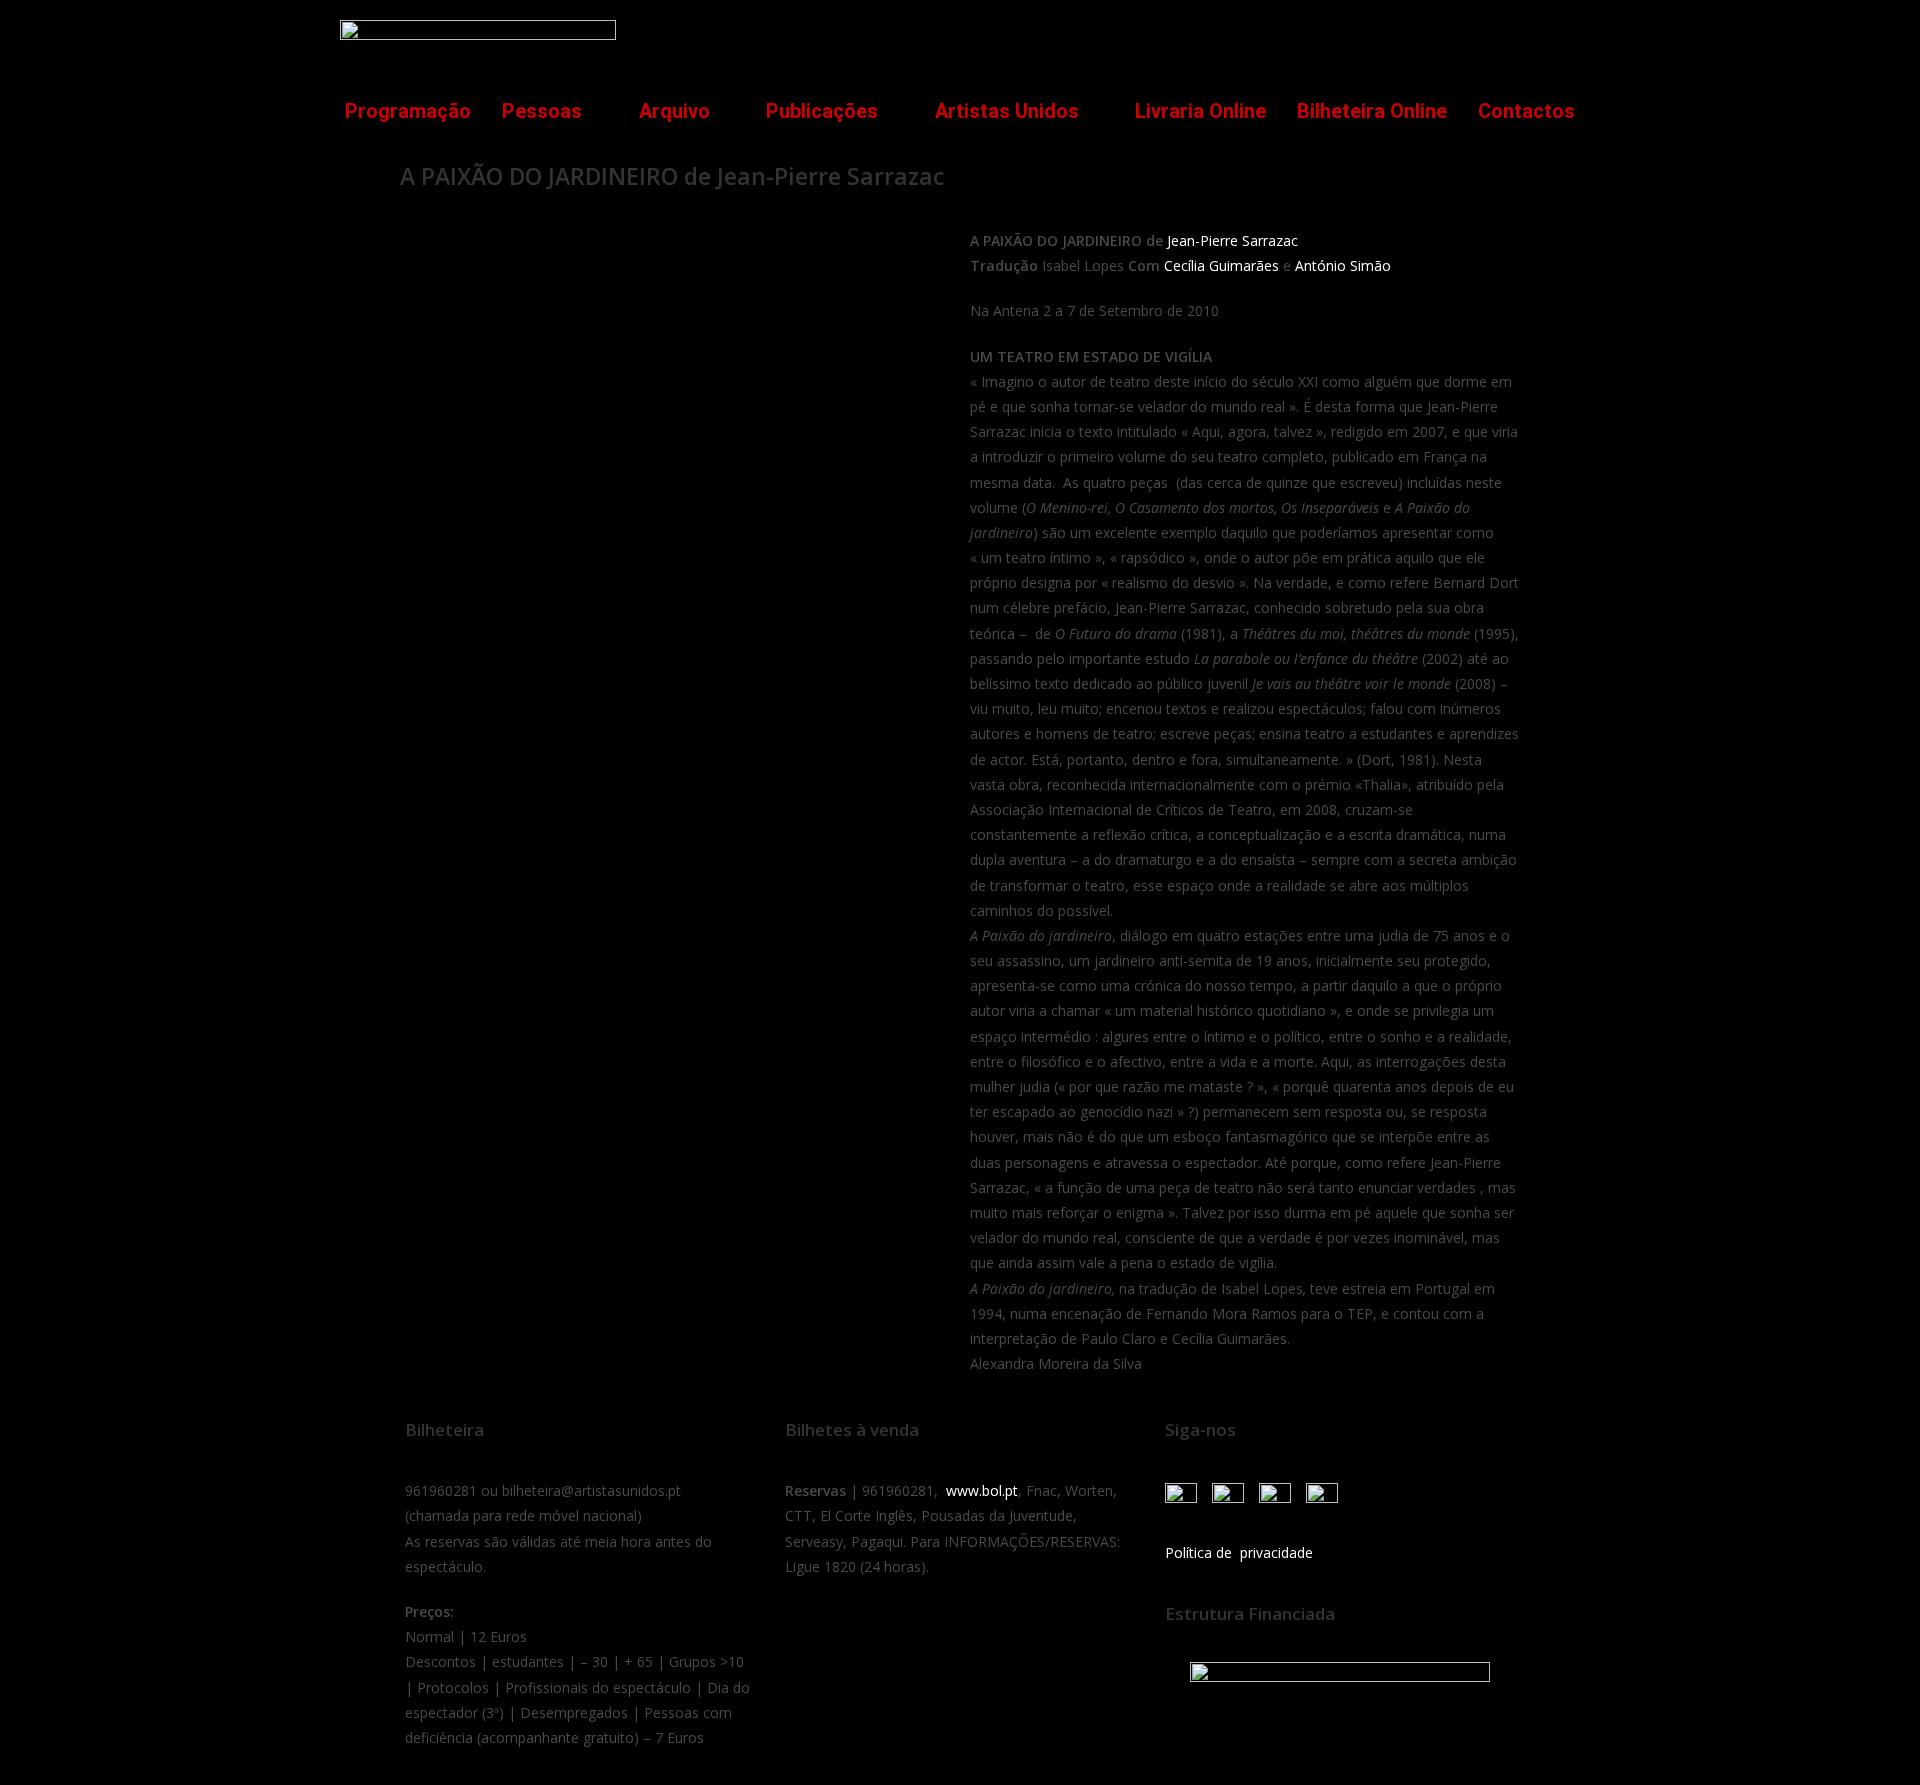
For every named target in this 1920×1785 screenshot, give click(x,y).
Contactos (1526, 111)
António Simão (1343, 265)
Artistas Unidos (1007, 111)
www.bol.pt (982, 1490)
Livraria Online (1200, 111)
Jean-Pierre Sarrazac (1232, 240)
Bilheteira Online (1372, 111)
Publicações (822, 111)
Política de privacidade (1239, 1552)
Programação (408, 111)
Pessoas (542, 111)
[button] (1553, 36)
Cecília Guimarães (1221, 265)
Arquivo (674, 111)
